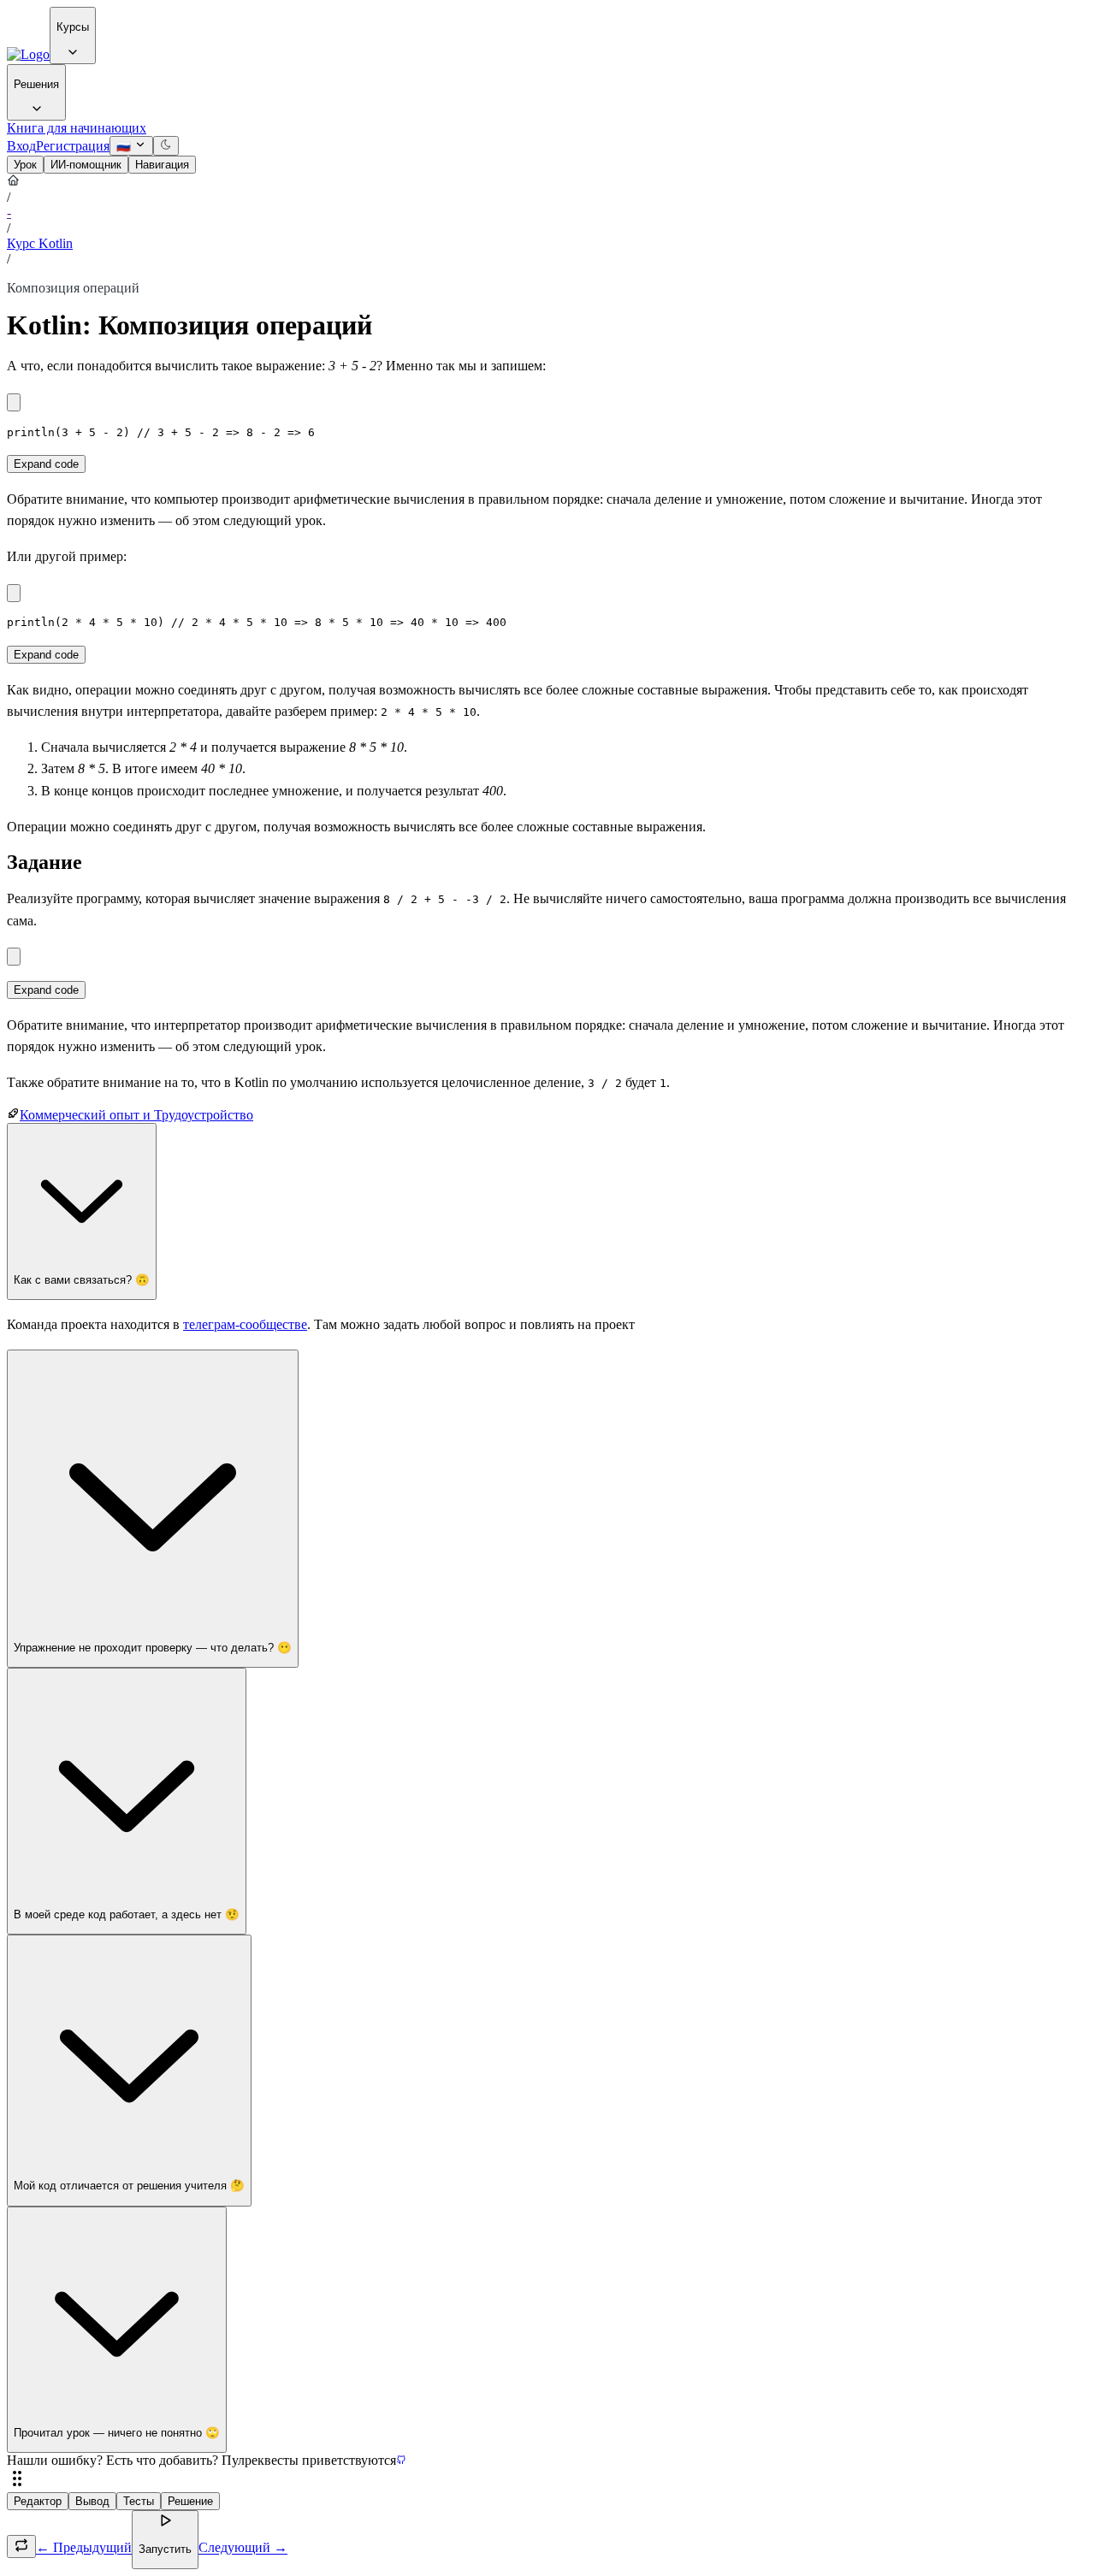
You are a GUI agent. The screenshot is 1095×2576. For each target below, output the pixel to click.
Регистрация (73, 146)
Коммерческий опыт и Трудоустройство (136, 1115)
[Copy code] (14, 402)
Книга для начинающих (77, 128)
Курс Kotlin (40, 243)
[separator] (547, 2480)
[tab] (25, 165)
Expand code (46, 464)
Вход (21, 146)
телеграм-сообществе (245, 1324)
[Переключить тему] (166, 146)
